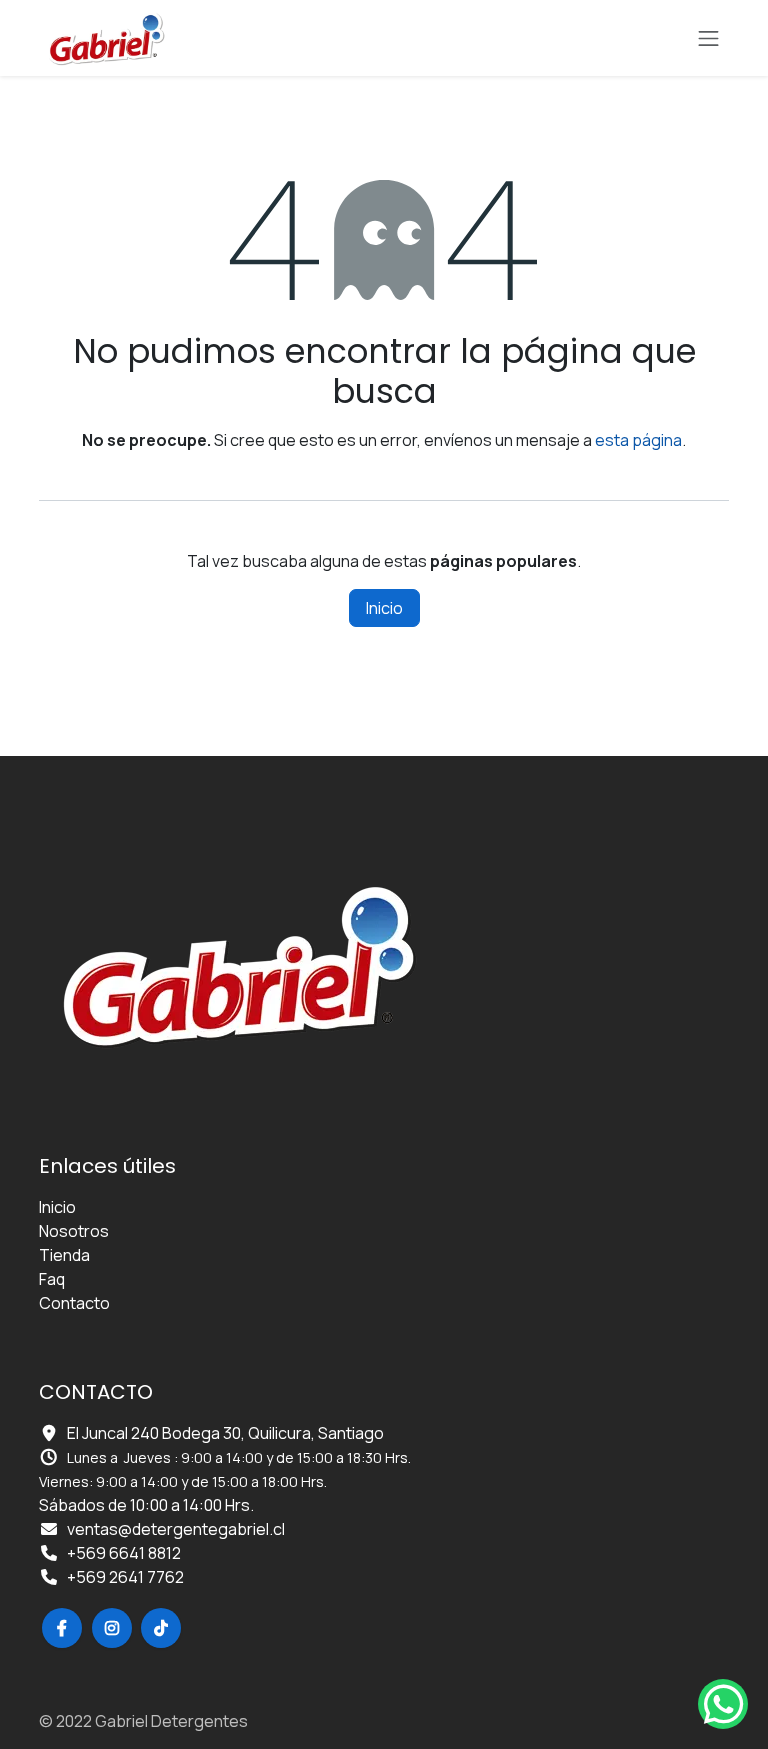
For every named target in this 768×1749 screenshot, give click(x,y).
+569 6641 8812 (124, 1553)
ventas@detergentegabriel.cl (176, 1529)
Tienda (64, 1255)
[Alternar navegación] (709, 38)
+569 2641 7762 (125, 1577)
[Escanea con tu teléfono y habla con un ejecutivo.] (723, 1704)
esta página (638, 440)
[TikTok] (161, 1628)
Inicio (384, 608)
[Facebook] (62, 1628)
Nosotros (74, 1231)
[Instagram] (112, 1628)
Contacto (74, 1303)
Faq (52, 1279)
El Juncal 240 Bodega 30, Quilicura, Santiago (225, 1433)
